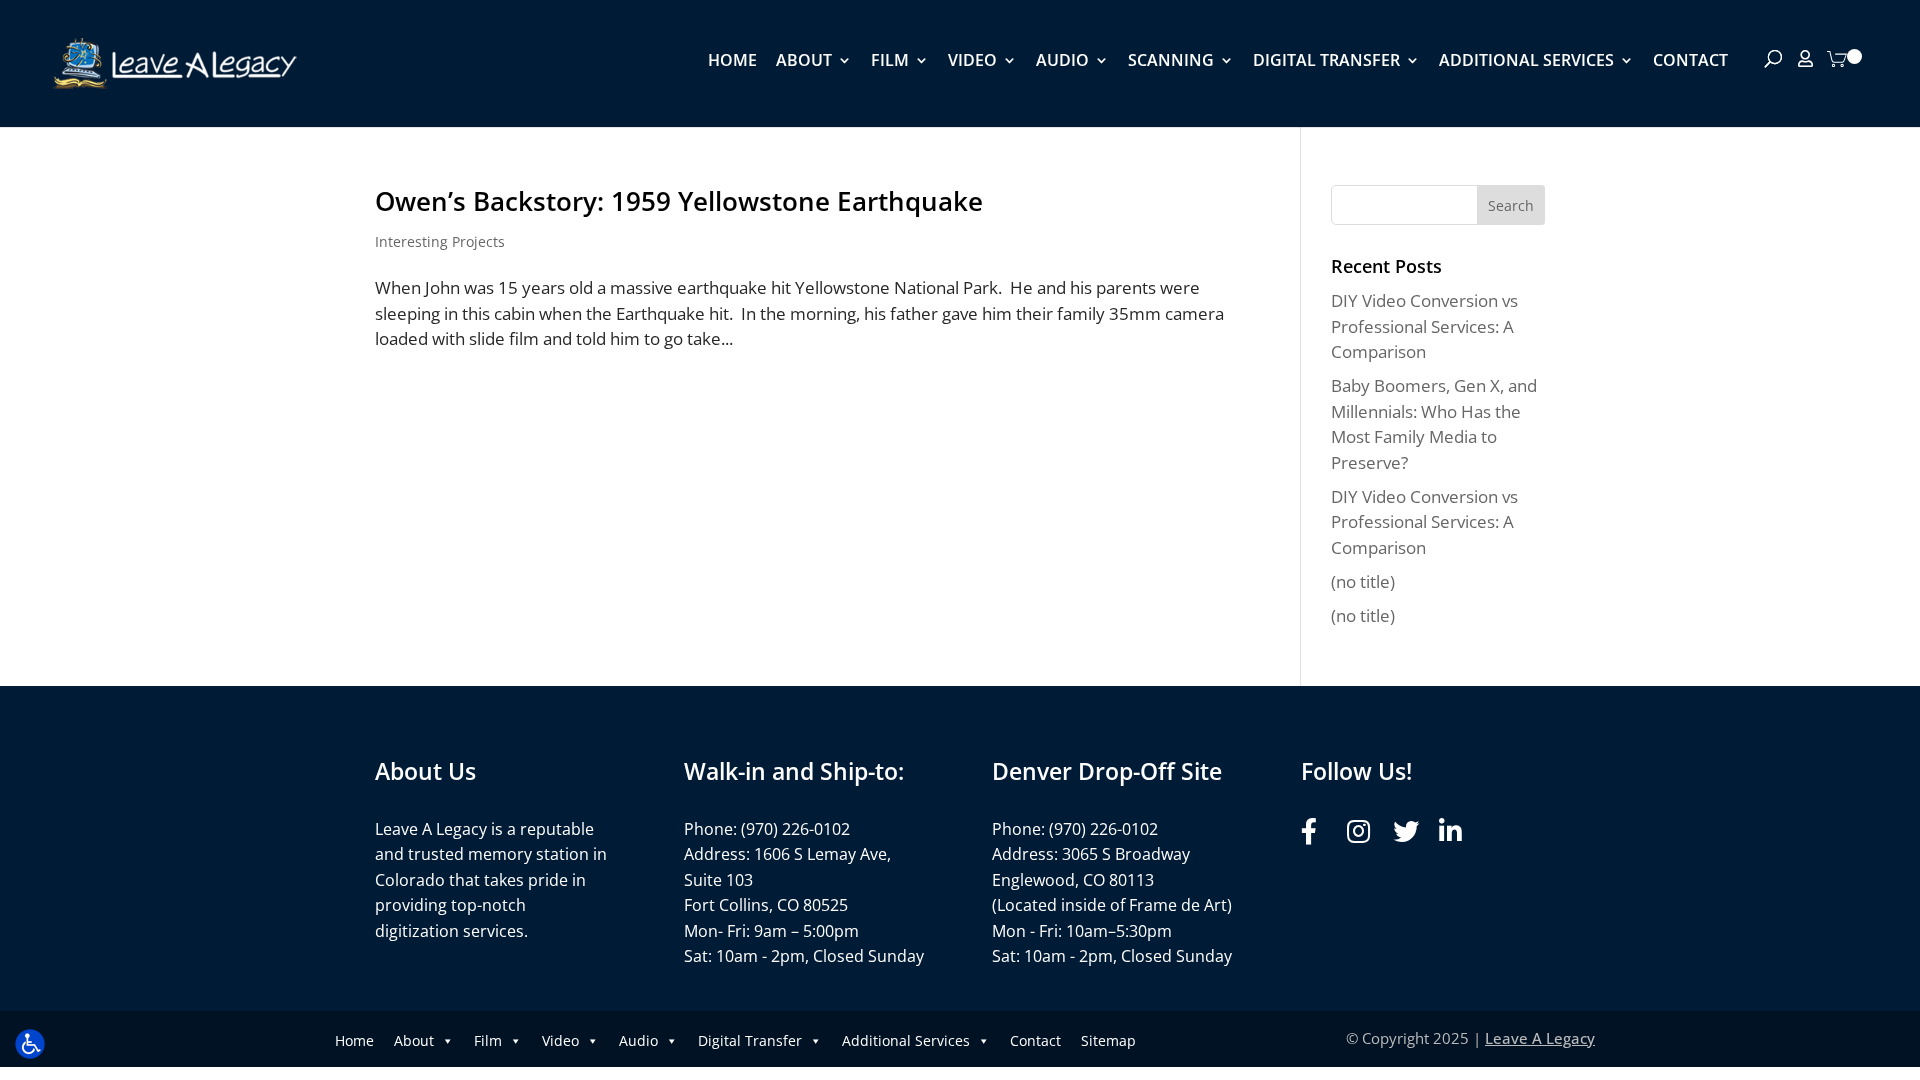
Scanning (1171, 62)
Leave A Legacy (1540, 1038)
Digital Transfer (1326, 62)
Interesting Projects (440, 241)
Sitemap (1108, 1040)
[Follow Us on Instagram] (1364, 831)
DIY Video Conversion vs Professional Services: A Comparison (1424, 326)
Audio (1062, 62)
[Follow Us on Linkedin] (1456, 831)
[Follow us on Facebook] (1318, 831)
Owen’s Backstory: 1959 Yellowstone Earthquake (679, 201)
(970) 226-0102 (795, 829)
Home (732, 62)
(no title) (1363, 581)
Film (890, 62)
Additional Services (1526, 62)
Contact (1690, 62)
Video (972, 62)
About (804, 62)
